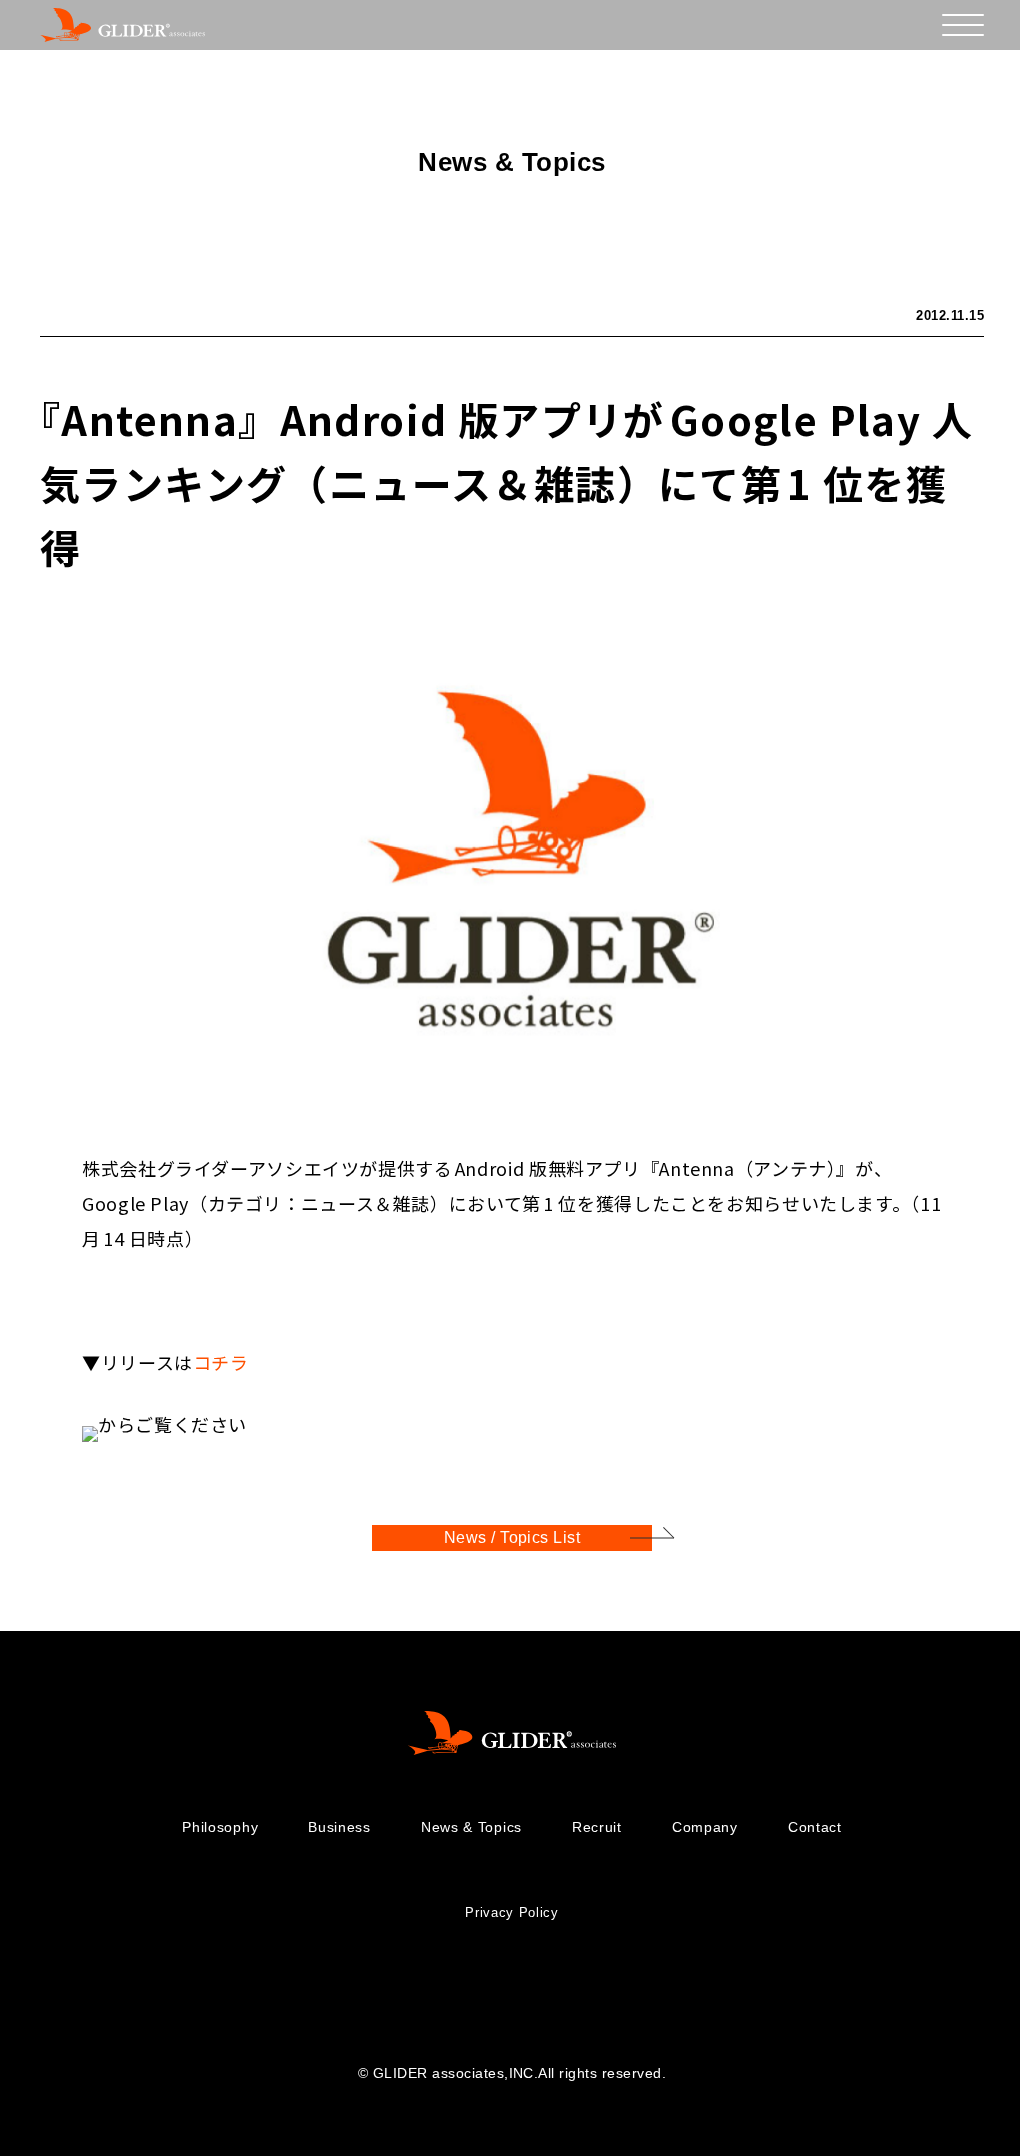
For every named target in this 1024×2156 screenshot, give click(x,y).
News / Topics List (512, 1537)
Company (705, 1827)
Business (339, 1827)
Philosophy (220, 1827)
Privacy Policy (511, 1912)
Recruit (597, 1827)
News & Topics (471, 1827)
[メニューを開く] (963, 25)
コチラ (221, 1362)
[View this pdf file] (90, 1424)
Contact (815, 1827)
